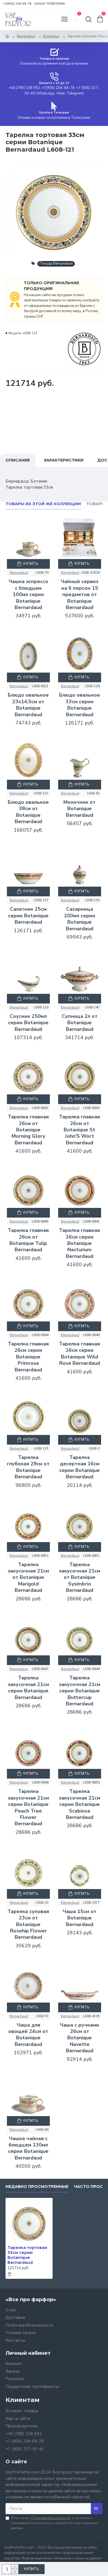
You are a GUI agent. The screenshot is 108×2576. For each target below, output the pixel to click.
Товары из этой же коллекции (43, 504)
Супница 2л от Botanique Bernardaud (80, 1023)
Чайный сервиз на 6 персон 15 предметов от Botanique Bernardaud (79, 595)
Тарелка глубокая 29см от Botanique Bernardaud (28, 1467)
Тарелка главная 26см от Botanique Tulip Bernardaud (28, 1240)
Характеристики (64, 460)
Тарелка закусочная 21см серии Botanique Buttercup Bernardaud (80, 1691)
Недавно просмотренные (37, 2187)
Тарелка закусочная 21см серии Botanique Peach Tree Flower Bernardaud (28, 1808)
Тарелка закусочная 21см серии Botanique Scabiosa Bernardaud (80, 1804)
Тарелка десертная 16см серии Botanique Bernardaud (79, 1467)
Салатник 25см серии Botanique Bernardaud (28, 916)
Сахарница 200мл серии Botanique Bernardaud (80, 919)
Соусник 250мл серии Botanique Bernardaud (28, 1023)
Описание (18, 460)
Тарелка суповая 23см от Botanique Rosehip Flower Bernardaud (28, 1925)
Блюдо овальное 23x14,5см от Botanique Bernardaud (28, 705)
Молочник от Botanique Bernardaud (79, 809)
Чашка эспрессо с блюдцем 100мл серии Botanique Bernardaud (28, 595)
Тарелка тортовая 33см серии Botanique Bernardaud (27, 2255)
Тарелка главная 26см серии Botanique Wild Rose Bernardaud (79, 1354)
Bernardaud (26, 36)
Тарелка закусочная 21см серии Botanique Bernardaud (28, 1688)
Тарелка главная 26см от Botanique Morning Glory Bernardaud (28, 1130)
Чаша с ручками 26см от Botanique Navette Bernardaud (79, 2038)
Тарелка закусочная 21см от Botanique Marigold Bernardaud (28, 1578)
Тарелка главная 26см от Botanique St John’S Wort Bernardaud (79, 1130)
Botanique (51, 36)
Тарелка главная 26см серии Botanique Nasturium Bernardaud (79, 1243)
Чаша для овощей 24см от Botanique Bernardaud (28, 2035)
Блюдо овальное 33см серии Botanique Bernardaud (79, 705)
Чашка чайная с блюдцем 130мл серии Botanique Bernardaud (28, 2148)
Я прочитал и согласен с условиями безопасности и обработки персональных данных (55, 2523)
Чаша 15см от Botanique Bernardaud (79, 1918)
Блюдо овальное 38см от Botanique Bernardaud (28, 812)
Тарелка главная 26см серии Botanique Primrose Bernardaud (28, 1357)
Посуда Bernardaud (56, 264)
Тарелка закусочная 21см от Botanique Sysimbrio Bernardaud (80, 1578)
